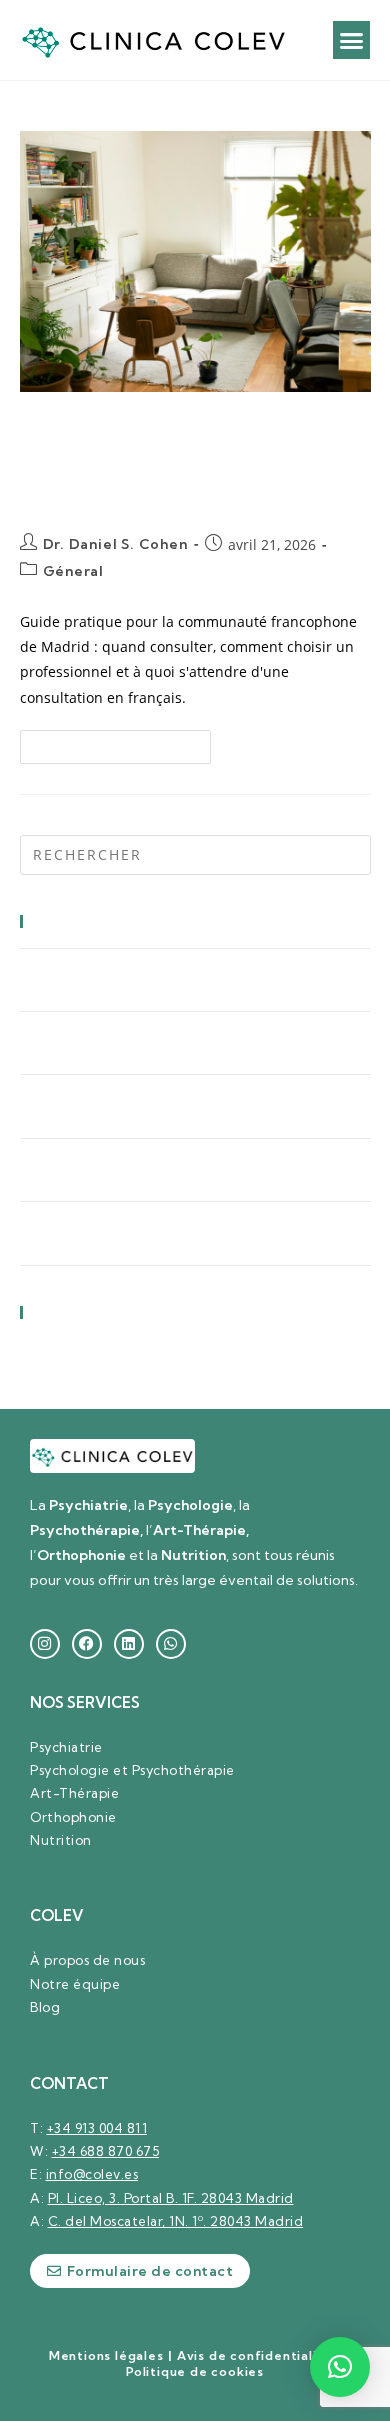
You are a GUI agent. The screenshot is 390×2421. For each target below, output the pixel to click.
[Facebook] (87, 1644)
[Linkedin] (129, 1644)
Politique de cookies (195, 2371)
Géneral (74, 571)
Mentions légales (106, 2355)
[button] (352, 40)
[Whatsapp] (171, 1644)
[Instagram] (45, 1644)
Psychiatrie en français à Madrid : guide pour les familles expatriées (168, 461)
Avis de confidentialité (254, 2355)
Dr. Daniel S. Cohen (115, 544)
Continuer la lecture (124, 742)
